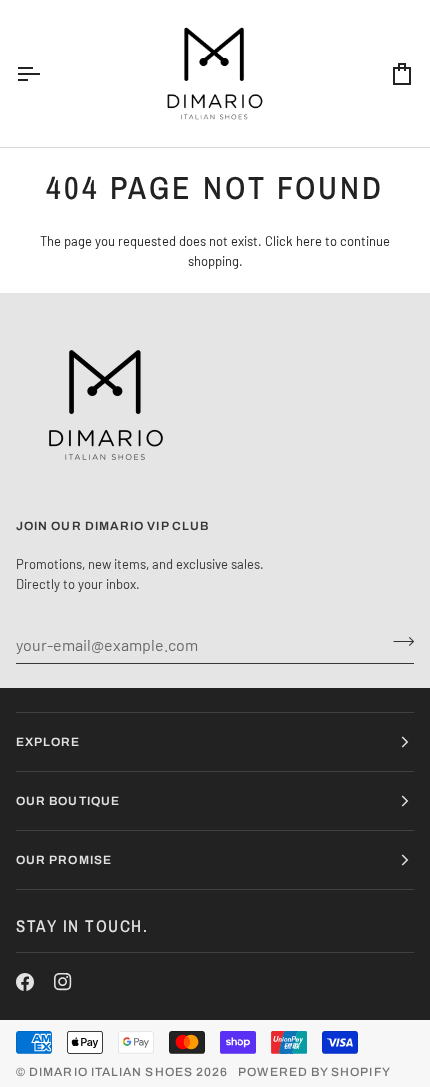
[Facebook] (25, 982)
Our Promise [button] (64, 860)
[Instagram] (63, 982)
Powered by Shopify (314, 1072)
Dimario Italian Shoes (111, 1072)
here (309, 241)
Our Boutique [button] (68, 801)
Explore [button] (48, 742)
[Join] (397, 642)
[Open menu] (46, 73)
